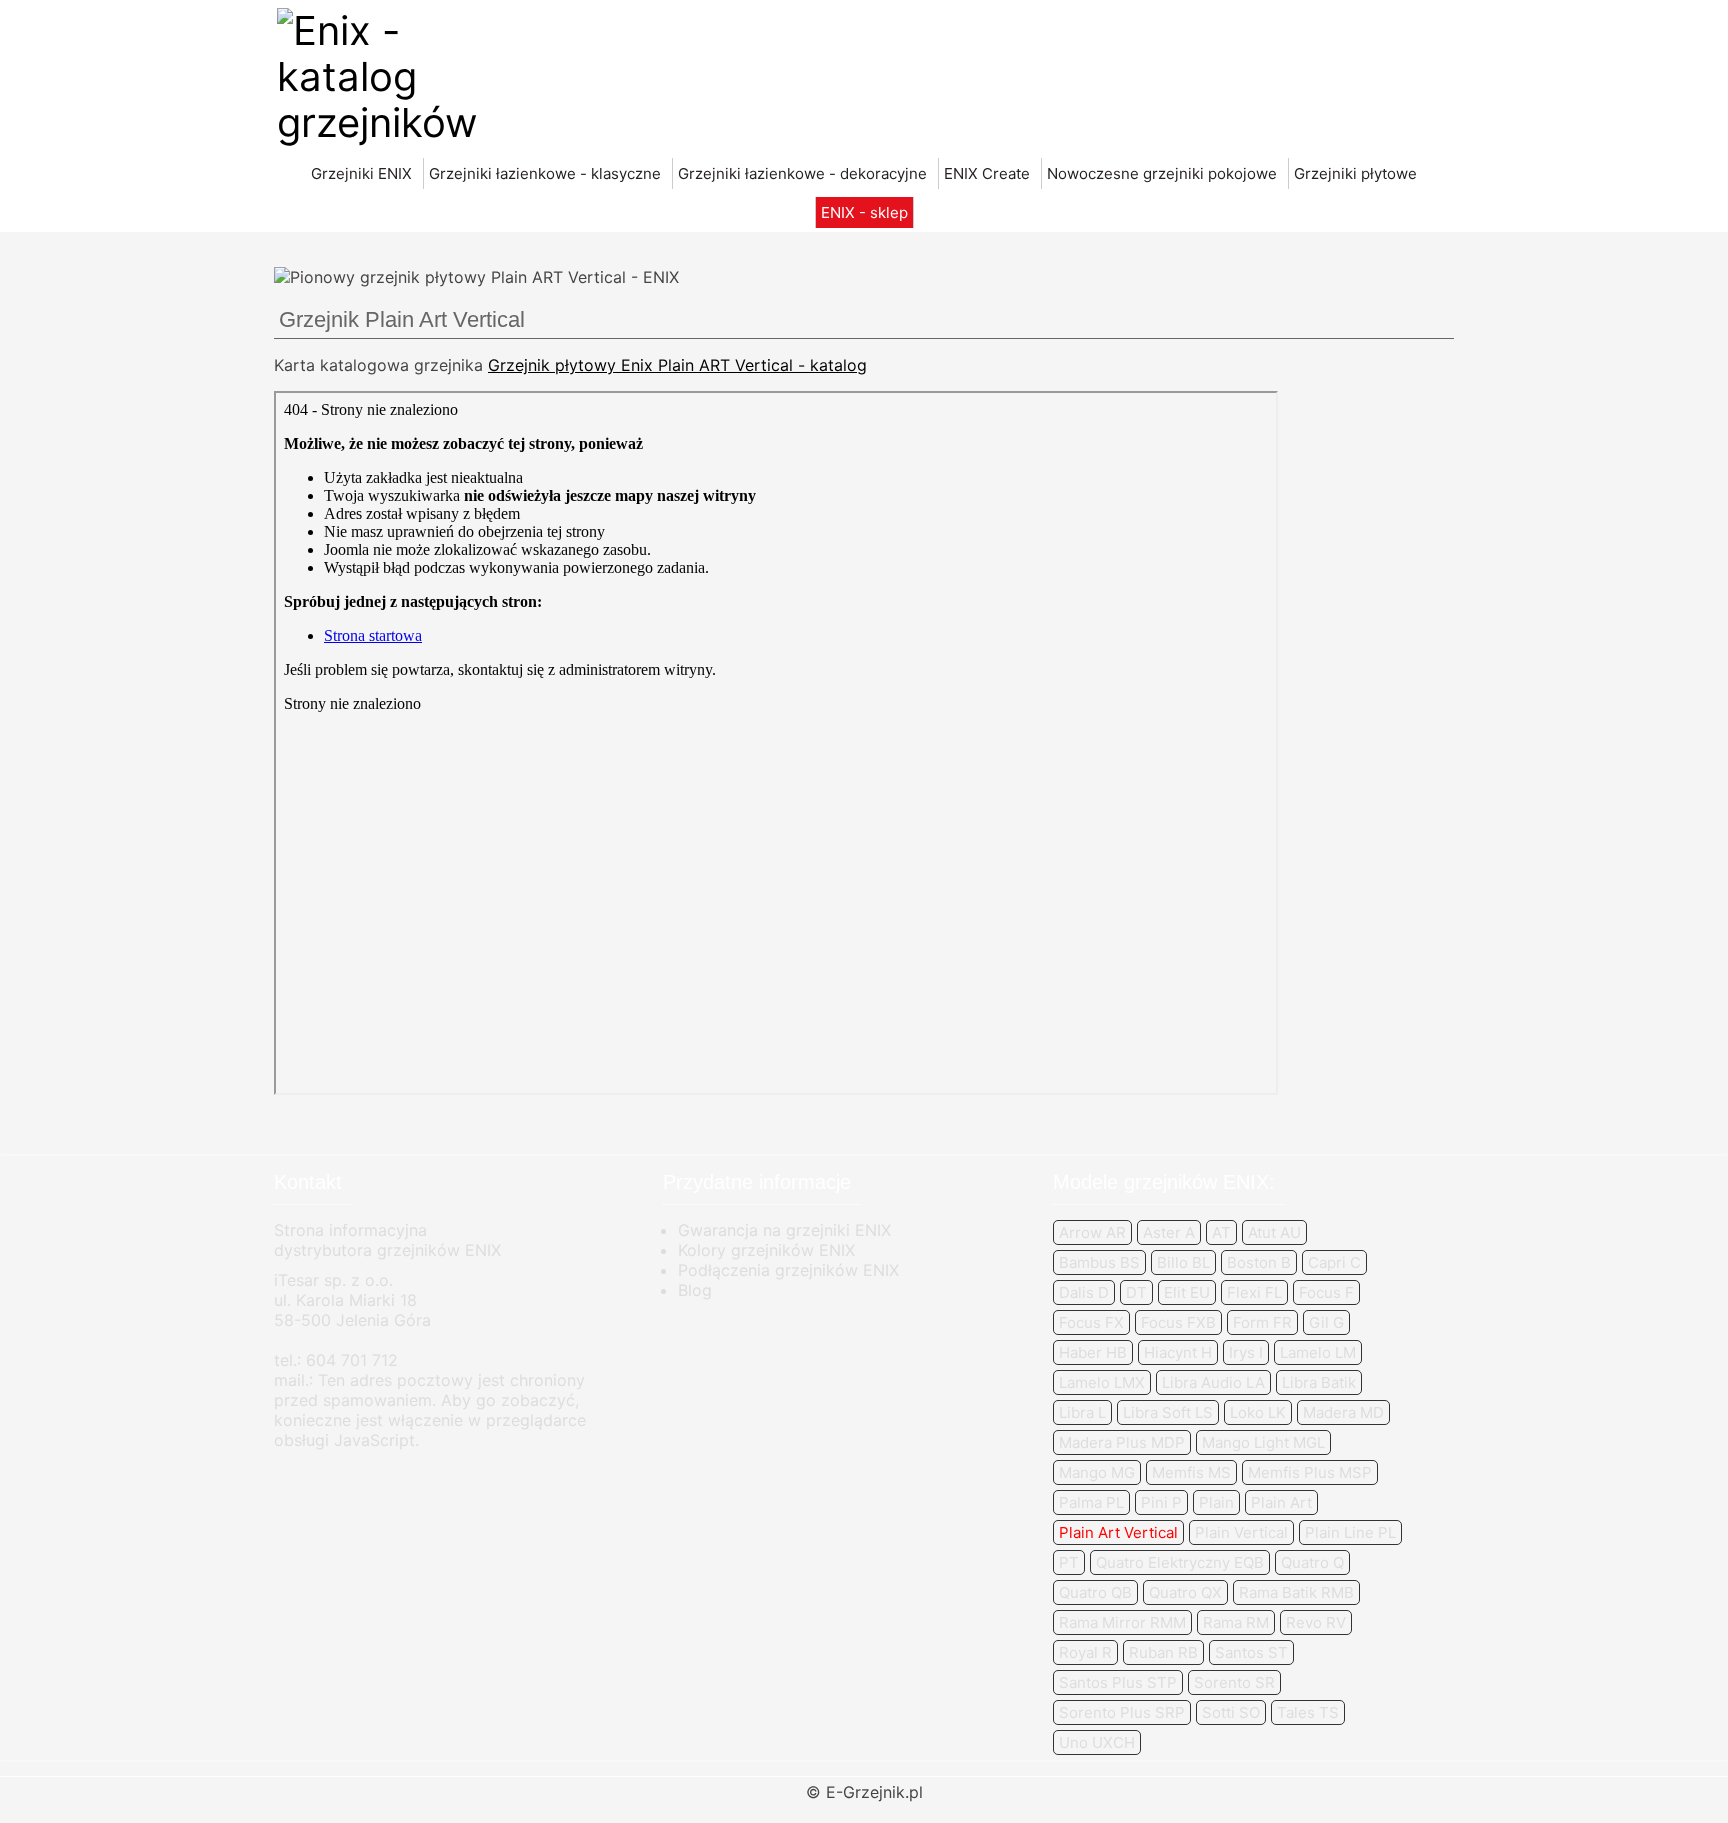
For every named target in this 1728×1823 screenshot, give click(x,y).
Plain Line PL (1350, 1532)
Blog (695, 1290)
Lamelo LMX (1102, 1382)
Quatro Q (1312, 1562)
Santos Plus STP (1118, 1682)
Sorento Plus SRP (1122, 1712)
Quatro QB (1095, 1592)
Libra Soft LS (1168, 1412)
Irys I (1246, 1352)
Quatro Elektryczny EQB (1180, 1562)
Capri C (1334, 1262)
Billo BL (1183, 1262)
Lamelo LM (1318, 1352)
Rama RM (1236, 1622)
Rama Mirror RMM (1122, 1622)
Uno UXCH (1097, 1742)
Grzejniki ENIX (361, 173)
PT (1069, 1562)
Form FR (1262, 1322)
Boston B (1259, 1262)
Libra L (1082, 1412)
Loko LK (1258, 1412)
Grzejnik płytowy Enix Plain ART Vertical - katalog (677, 365)
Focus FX (1091, 1322)
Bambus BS (1099, 1262)
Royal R (1085, 1652)
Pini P (1161, 1502)
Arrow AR (1092, 1232)
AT (1221, 1232)
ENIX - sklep (864, 212)
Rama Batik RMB (1296, 1592)
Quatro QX (1185, 1592)
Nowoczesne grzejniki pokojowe (1162, 173)
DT (1136, 1292)
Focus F (1326, 1292)
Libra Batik (1319, 1382)
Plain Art (1281, 1502)
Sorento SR (1234, 1682)
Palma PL (1091, 1502)
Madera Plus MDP (1122, 1442)
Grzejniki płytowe (1355, 173)
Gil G (1326, 1322)
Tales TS (1308, 1712)
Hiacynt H (1178, 1352)
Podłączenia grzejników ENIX (788, 1270)
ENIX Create (987, 173)
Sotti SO (1231, 1712)
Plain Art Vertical (1118, 1532)
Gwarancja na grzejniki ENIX (784, 1230)
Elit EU (1187, 1292)
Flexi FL (1254, 1292)
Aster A (1169, 1232)
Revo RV (1316, 1622)
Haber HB (1093, 1352)
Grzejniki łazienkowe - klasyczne (545, 173)
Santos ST (1251, 1652)
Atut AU (1274, 1232)
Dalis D (1084, 1292)
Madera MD (1343, 1412)
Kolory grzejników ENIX (766, 1250)
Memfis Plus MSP (1310, 1472)
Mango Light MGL (1263, 1442)
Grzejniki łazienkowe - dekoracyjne (802, 173)
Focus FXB (1178, 1322)
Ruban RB (1163, 1652)
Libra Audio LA (1213, 1382)
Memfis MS (1191, 1472)
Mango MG (1097, 1472)
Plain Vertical (1241, 1532)
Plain (1216, 1502)
